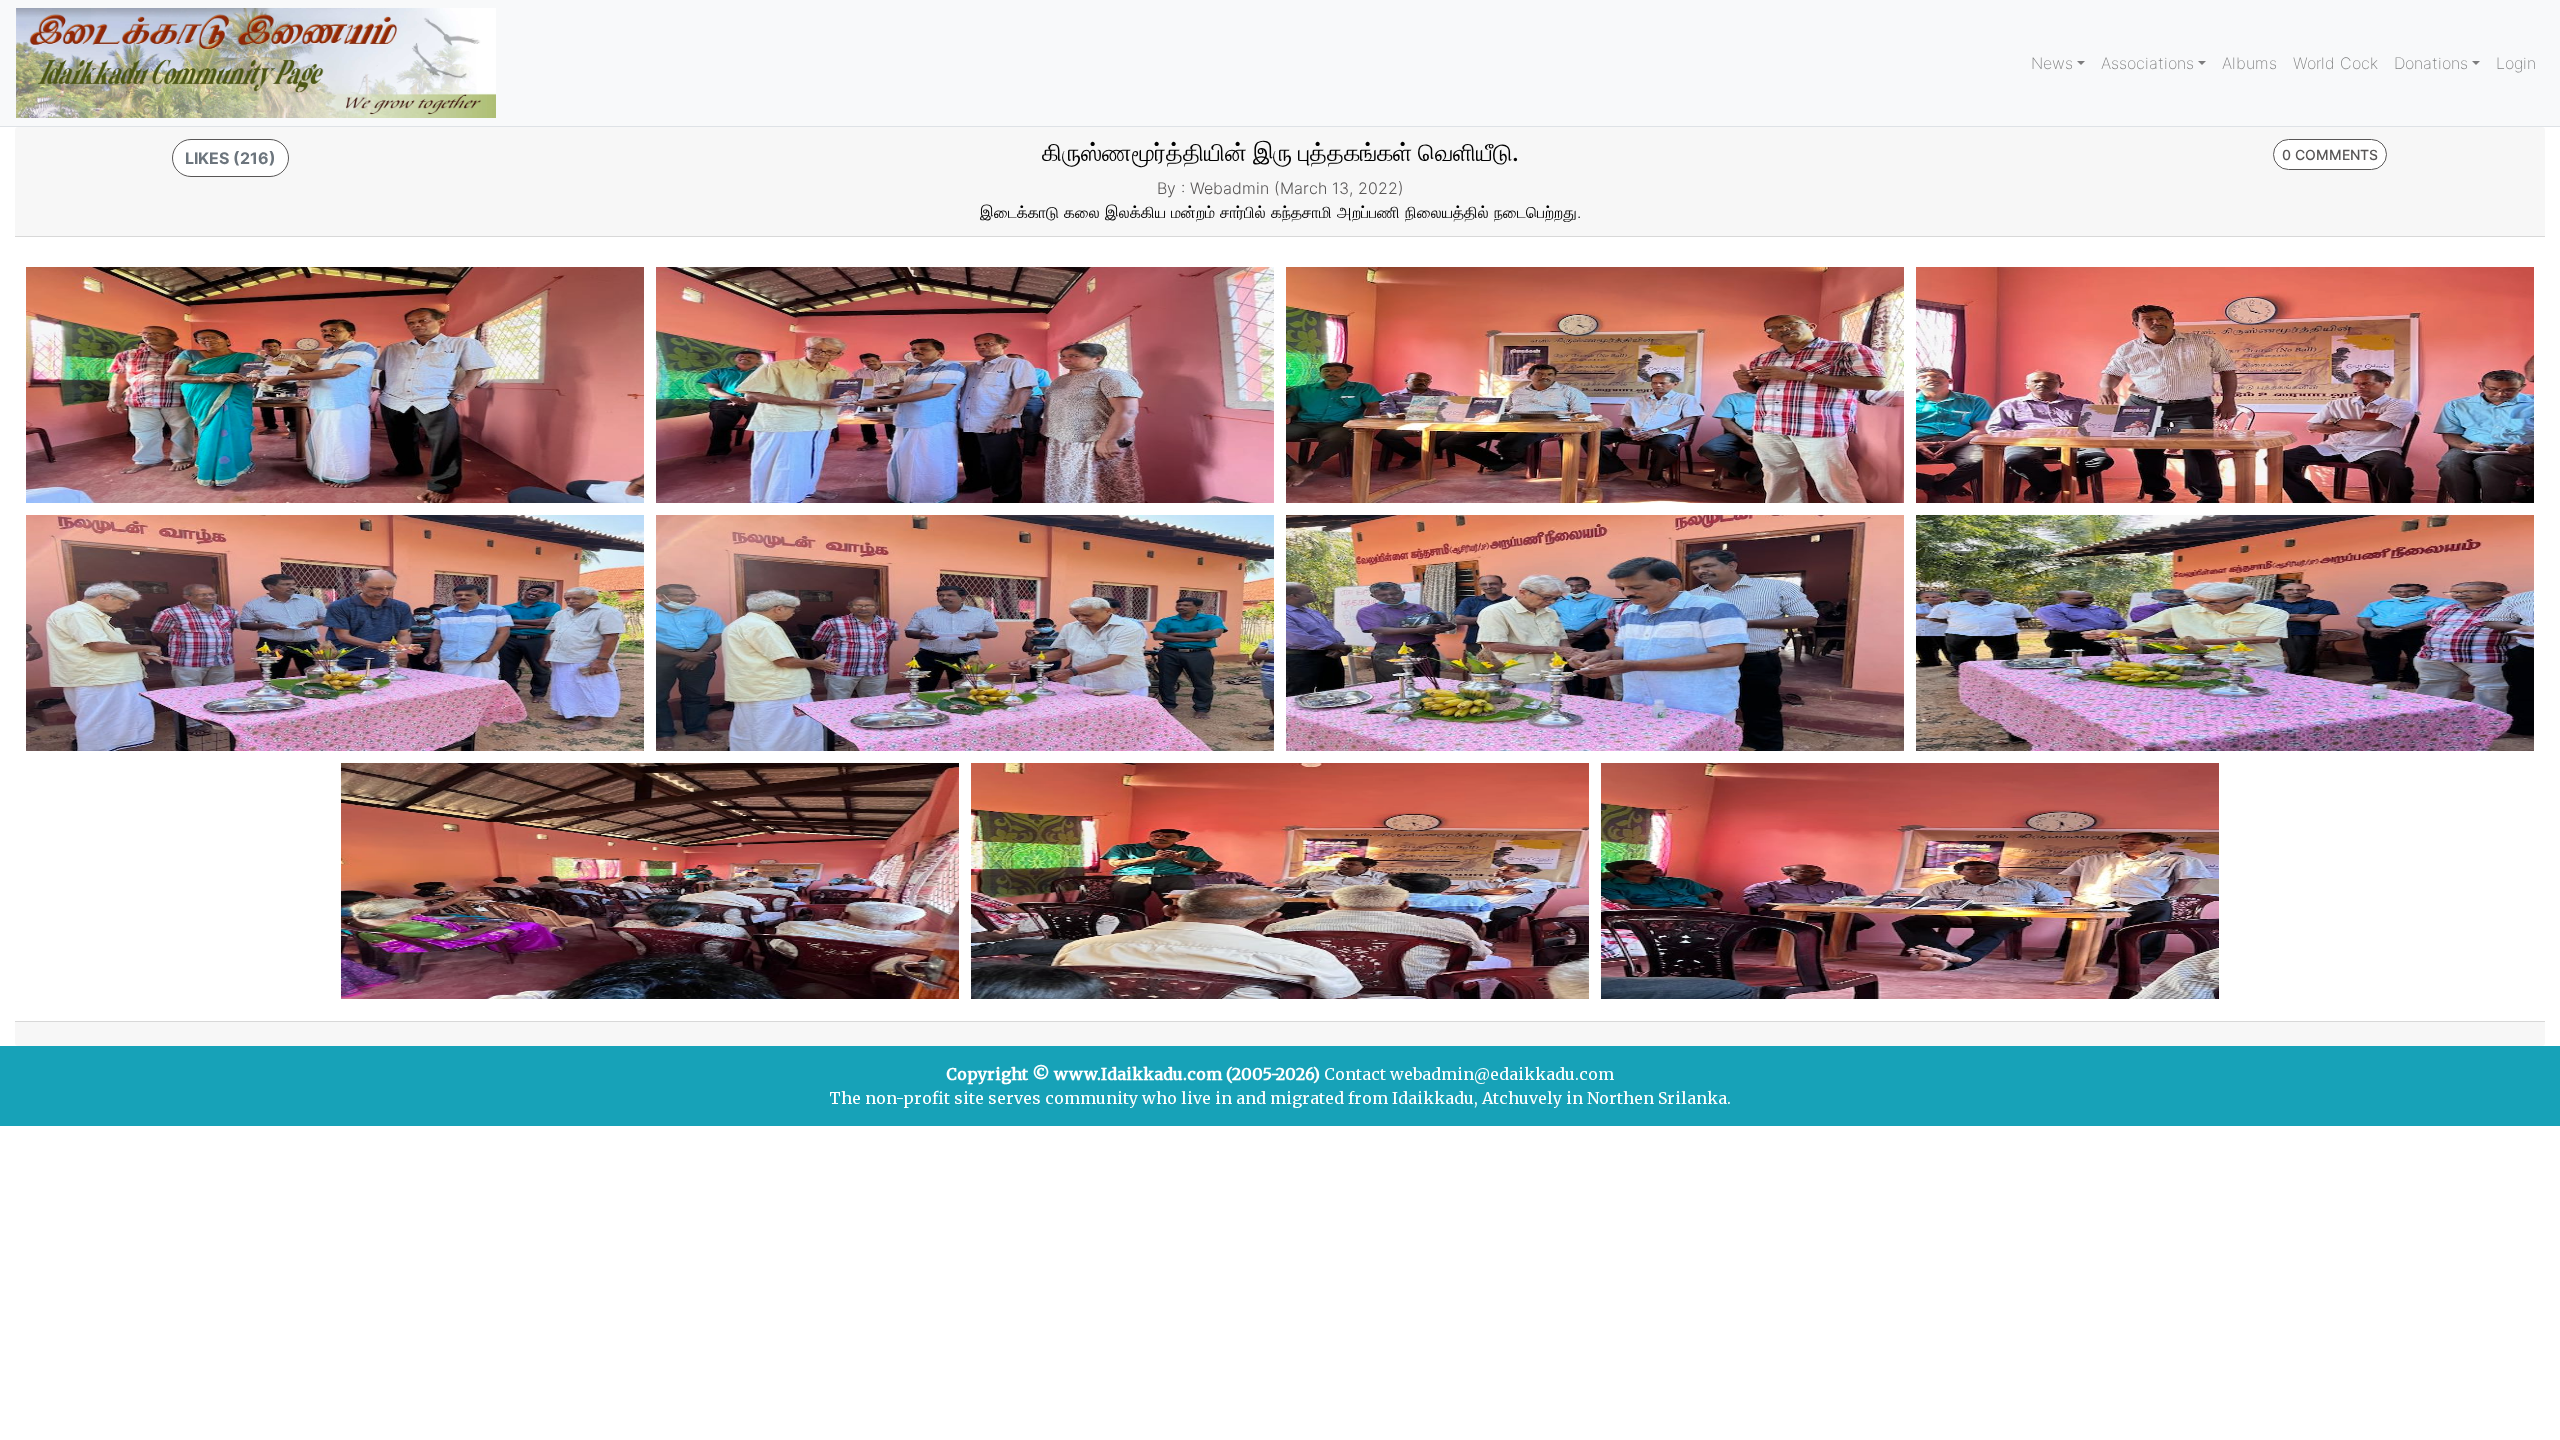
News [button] (2052, 63)
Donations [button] (2431, 63)
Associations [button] (2147, 63)
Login (2516, 63)
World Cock (2335, 63)
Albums (2249, 63)
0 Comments (2330, 154)
